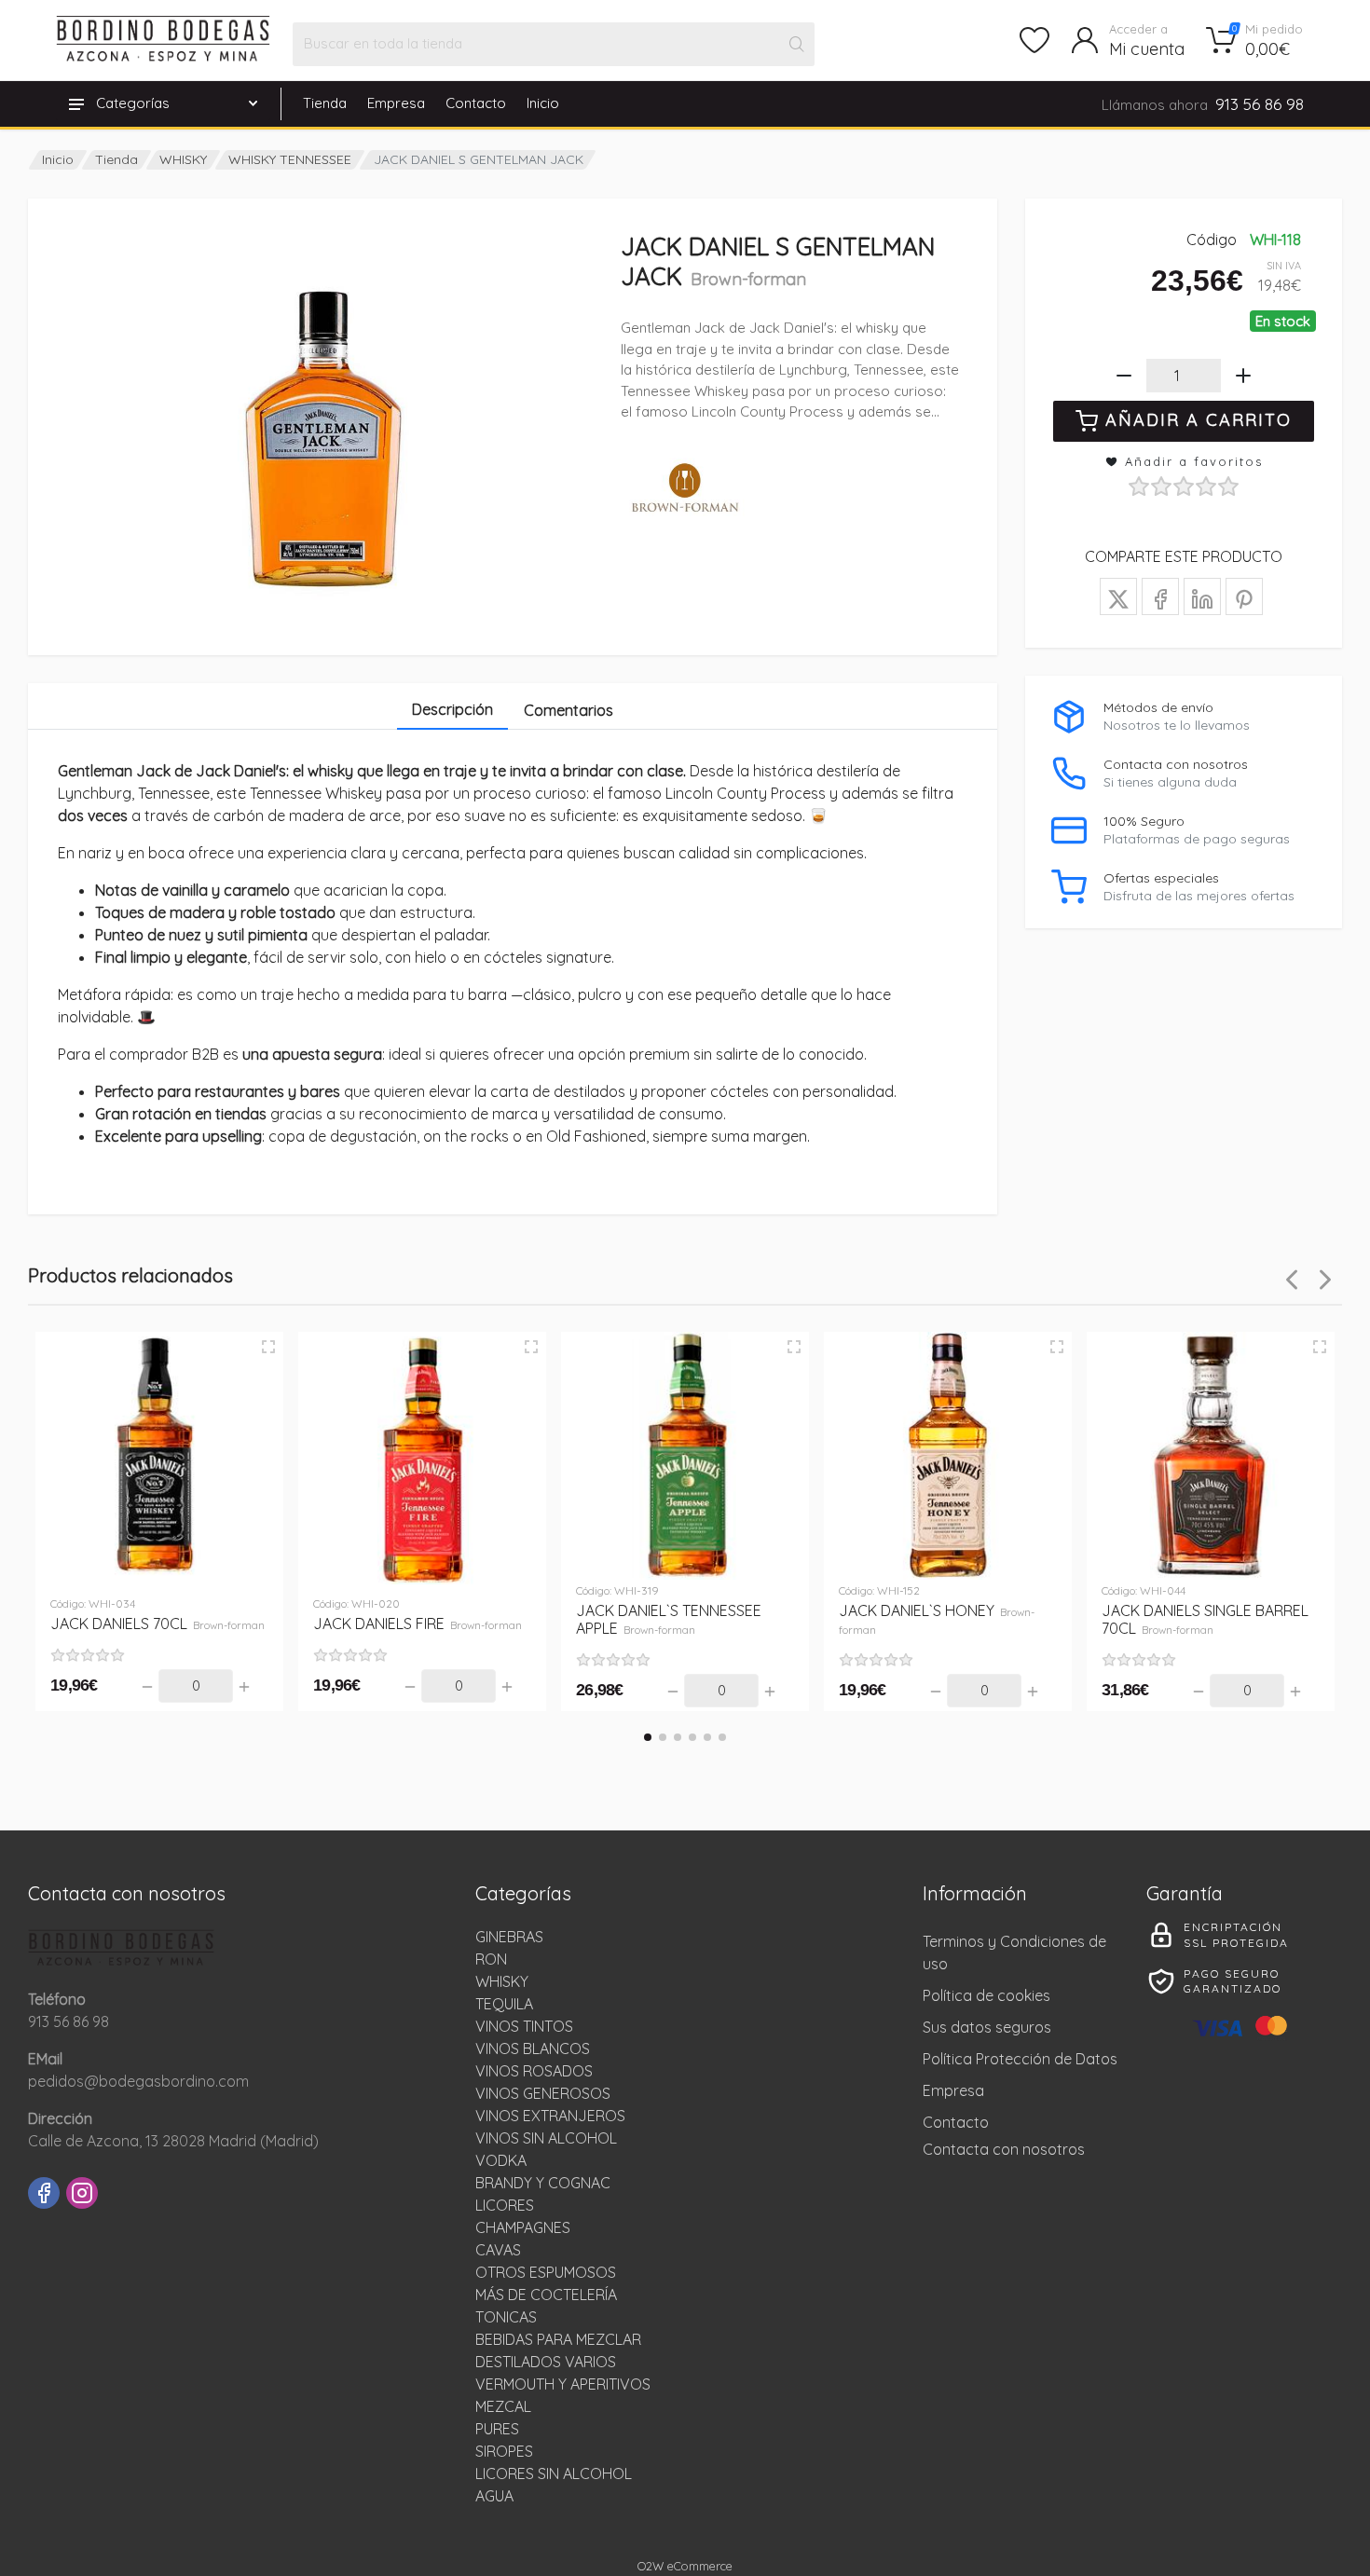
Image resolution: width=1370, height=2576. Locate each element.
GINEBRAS (509, 1937)
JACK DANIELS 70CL (158, 1624)
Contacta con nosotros (1004, 2149)
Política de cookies (986, 1995)
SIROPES (504, 2451)
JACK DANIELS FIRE (418, 1624)
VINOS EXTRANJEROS (550, 2116)
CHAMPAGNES (523, 2227)
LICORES (505, 2205)
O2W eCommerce (685, 2566)
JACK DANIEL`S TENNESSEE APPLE (669, 1619)
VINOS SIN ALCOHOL (546, 2138)
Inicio (543, 103)
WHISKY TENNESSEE (290, 159)
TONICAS (506, 2317)
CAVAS (498, 2250)
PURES (497, 2429)
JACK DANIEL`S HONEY (937, 1619)
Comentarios (569, 710)
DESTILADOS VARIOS (546, 2362)
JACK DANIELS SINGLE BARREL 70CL (1205, 1619)
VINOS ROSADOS (534, 2071)
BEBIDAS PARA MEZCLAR (558, 2339)
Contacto (476, 103)
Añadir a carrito (1199, 420)
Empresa (396, 103)
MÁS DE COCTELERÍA (546, 2295)
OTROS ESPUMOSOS (546, 2272)
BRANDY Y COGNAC (543, 2183)
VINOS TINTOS (524, 2026)
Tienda (325, 103)
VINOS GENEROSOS (543, 2093)
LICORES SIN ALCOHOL (554, 2473)
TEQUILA (504, 2004)
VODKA (501, 2160)
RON (491, 1959)
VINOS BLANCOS (533, 2048)
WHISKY (183, 159)
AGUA (494, 2496)
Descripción (452, 709)
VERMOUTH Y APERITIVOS (563, 2384)
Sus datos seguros (987, 2027)
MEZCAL (503, 2406)
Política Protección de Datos (1020, 2059)
